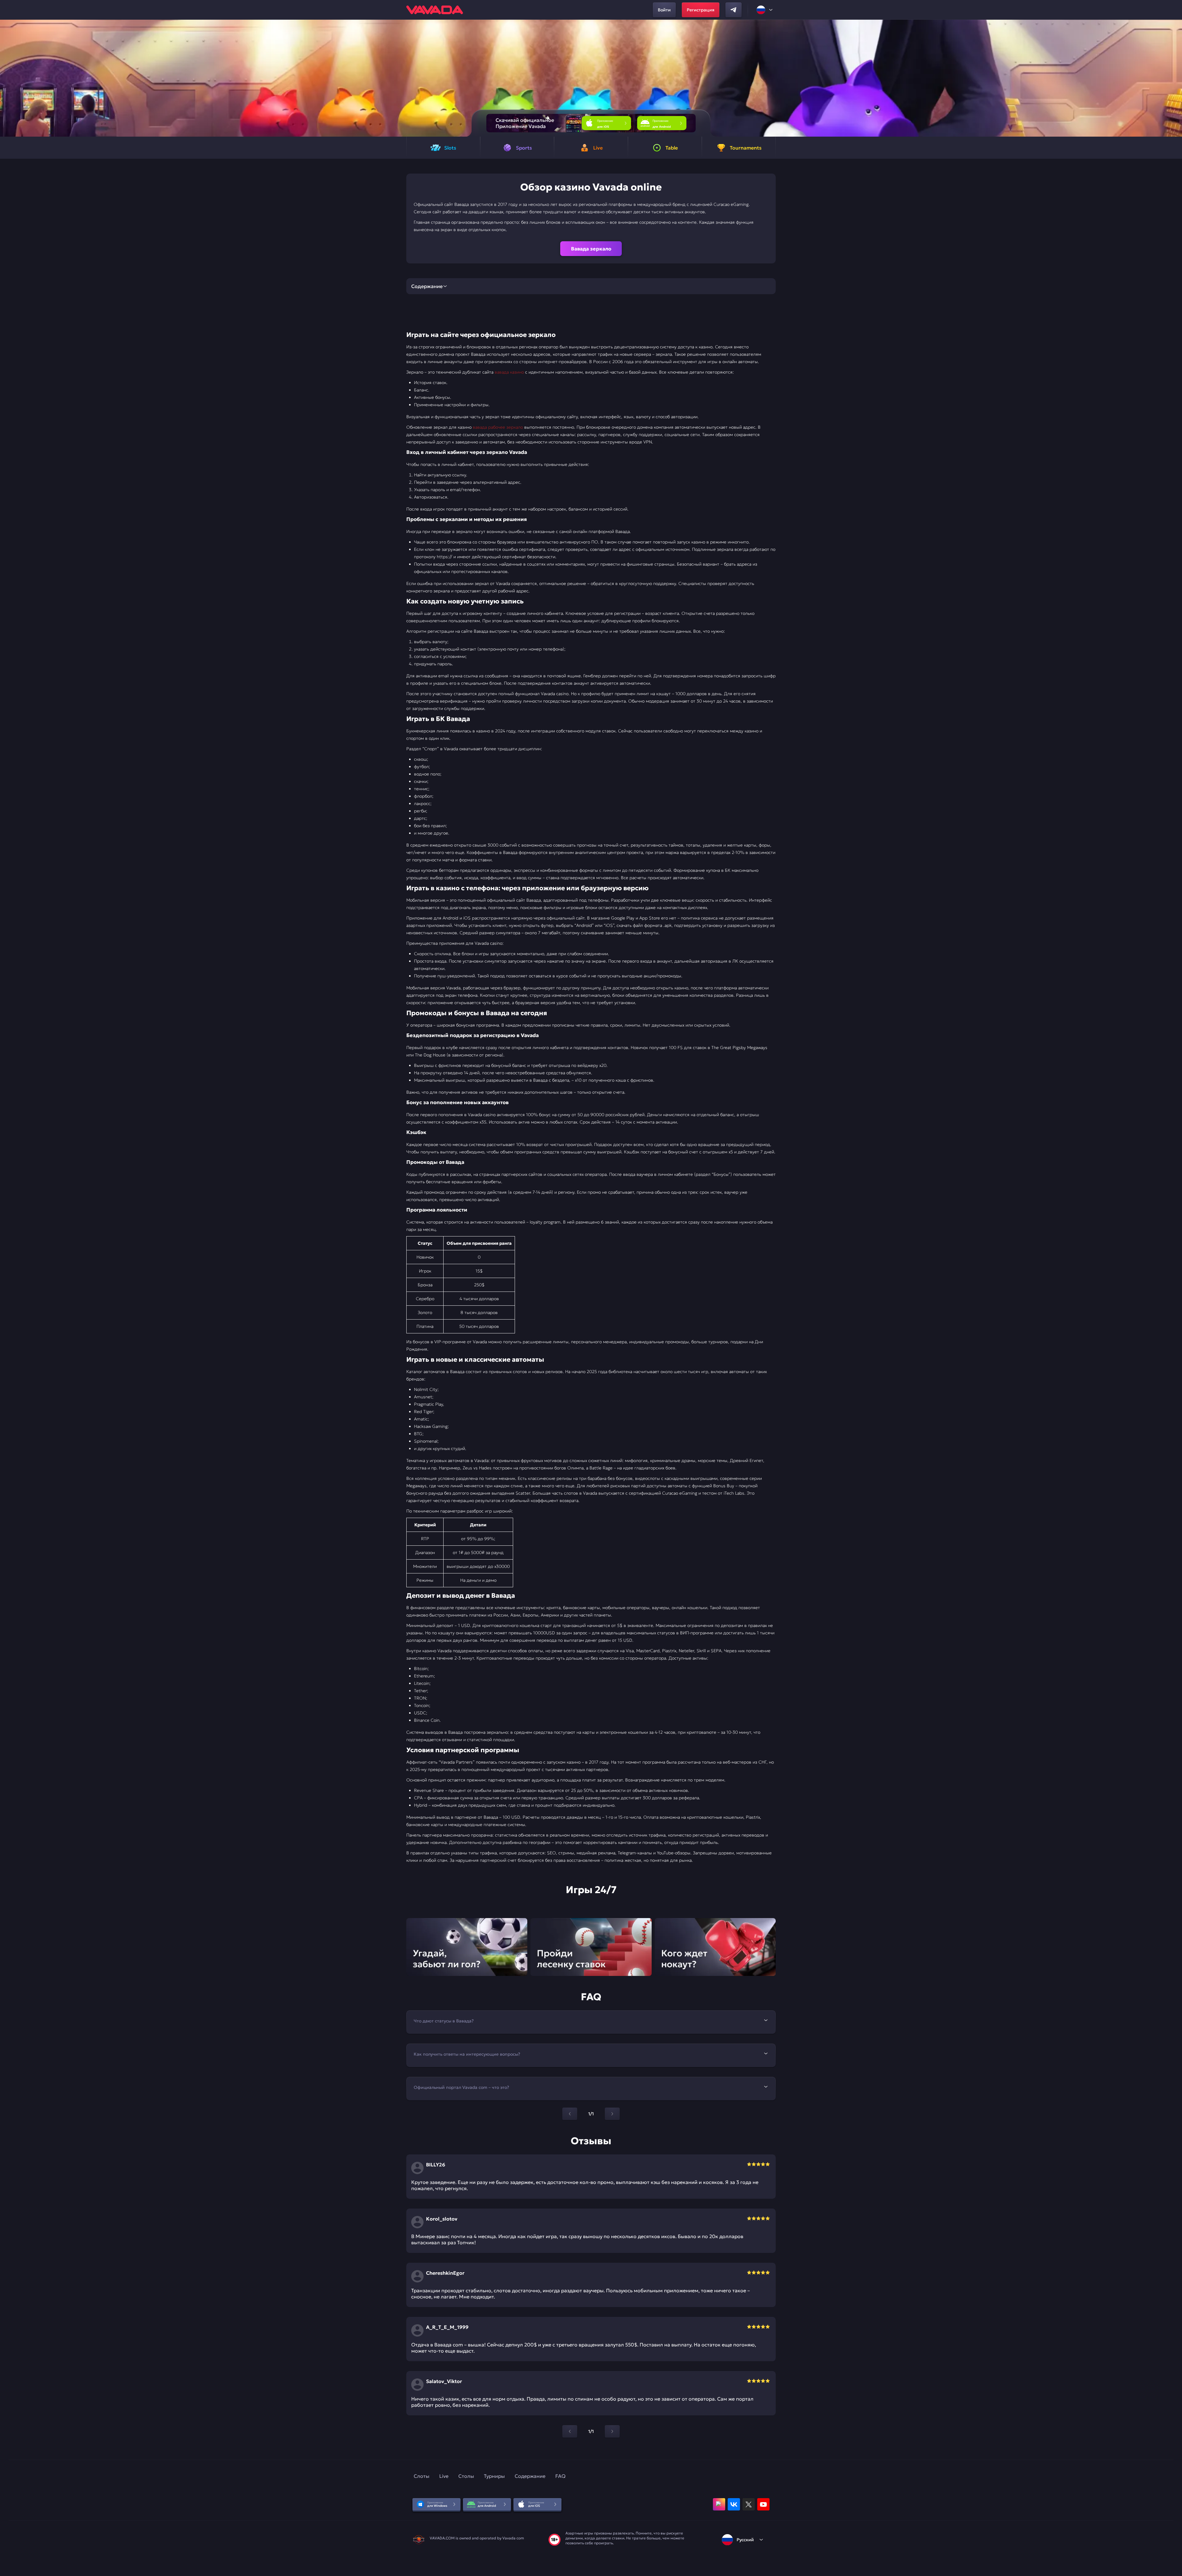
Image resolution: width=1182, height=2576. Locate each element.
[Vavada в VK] (734, 2504)
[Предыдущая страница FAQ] (570, 2114)
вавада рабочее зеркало (498, 427)
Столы (466, 2476)
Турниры (494, 2476)
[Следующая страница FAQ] (612, 2114)
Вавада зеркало (591, 249)
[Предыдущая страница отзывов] (570, 2431)
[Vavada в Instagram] (719, 2504)
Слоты (422, 2476)
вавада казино (509, 372)
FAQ (560, 2476)
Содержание (530, 2476)
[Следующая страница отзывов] (612, 2431)
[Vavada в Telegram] (734, 10)
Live (444, 2476)
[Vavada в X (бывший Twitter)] (749, 2504)
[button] (1175, 78)
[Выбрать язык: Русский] (765, 10)
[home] (435, 10)
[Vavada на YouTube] (763, 2504)
